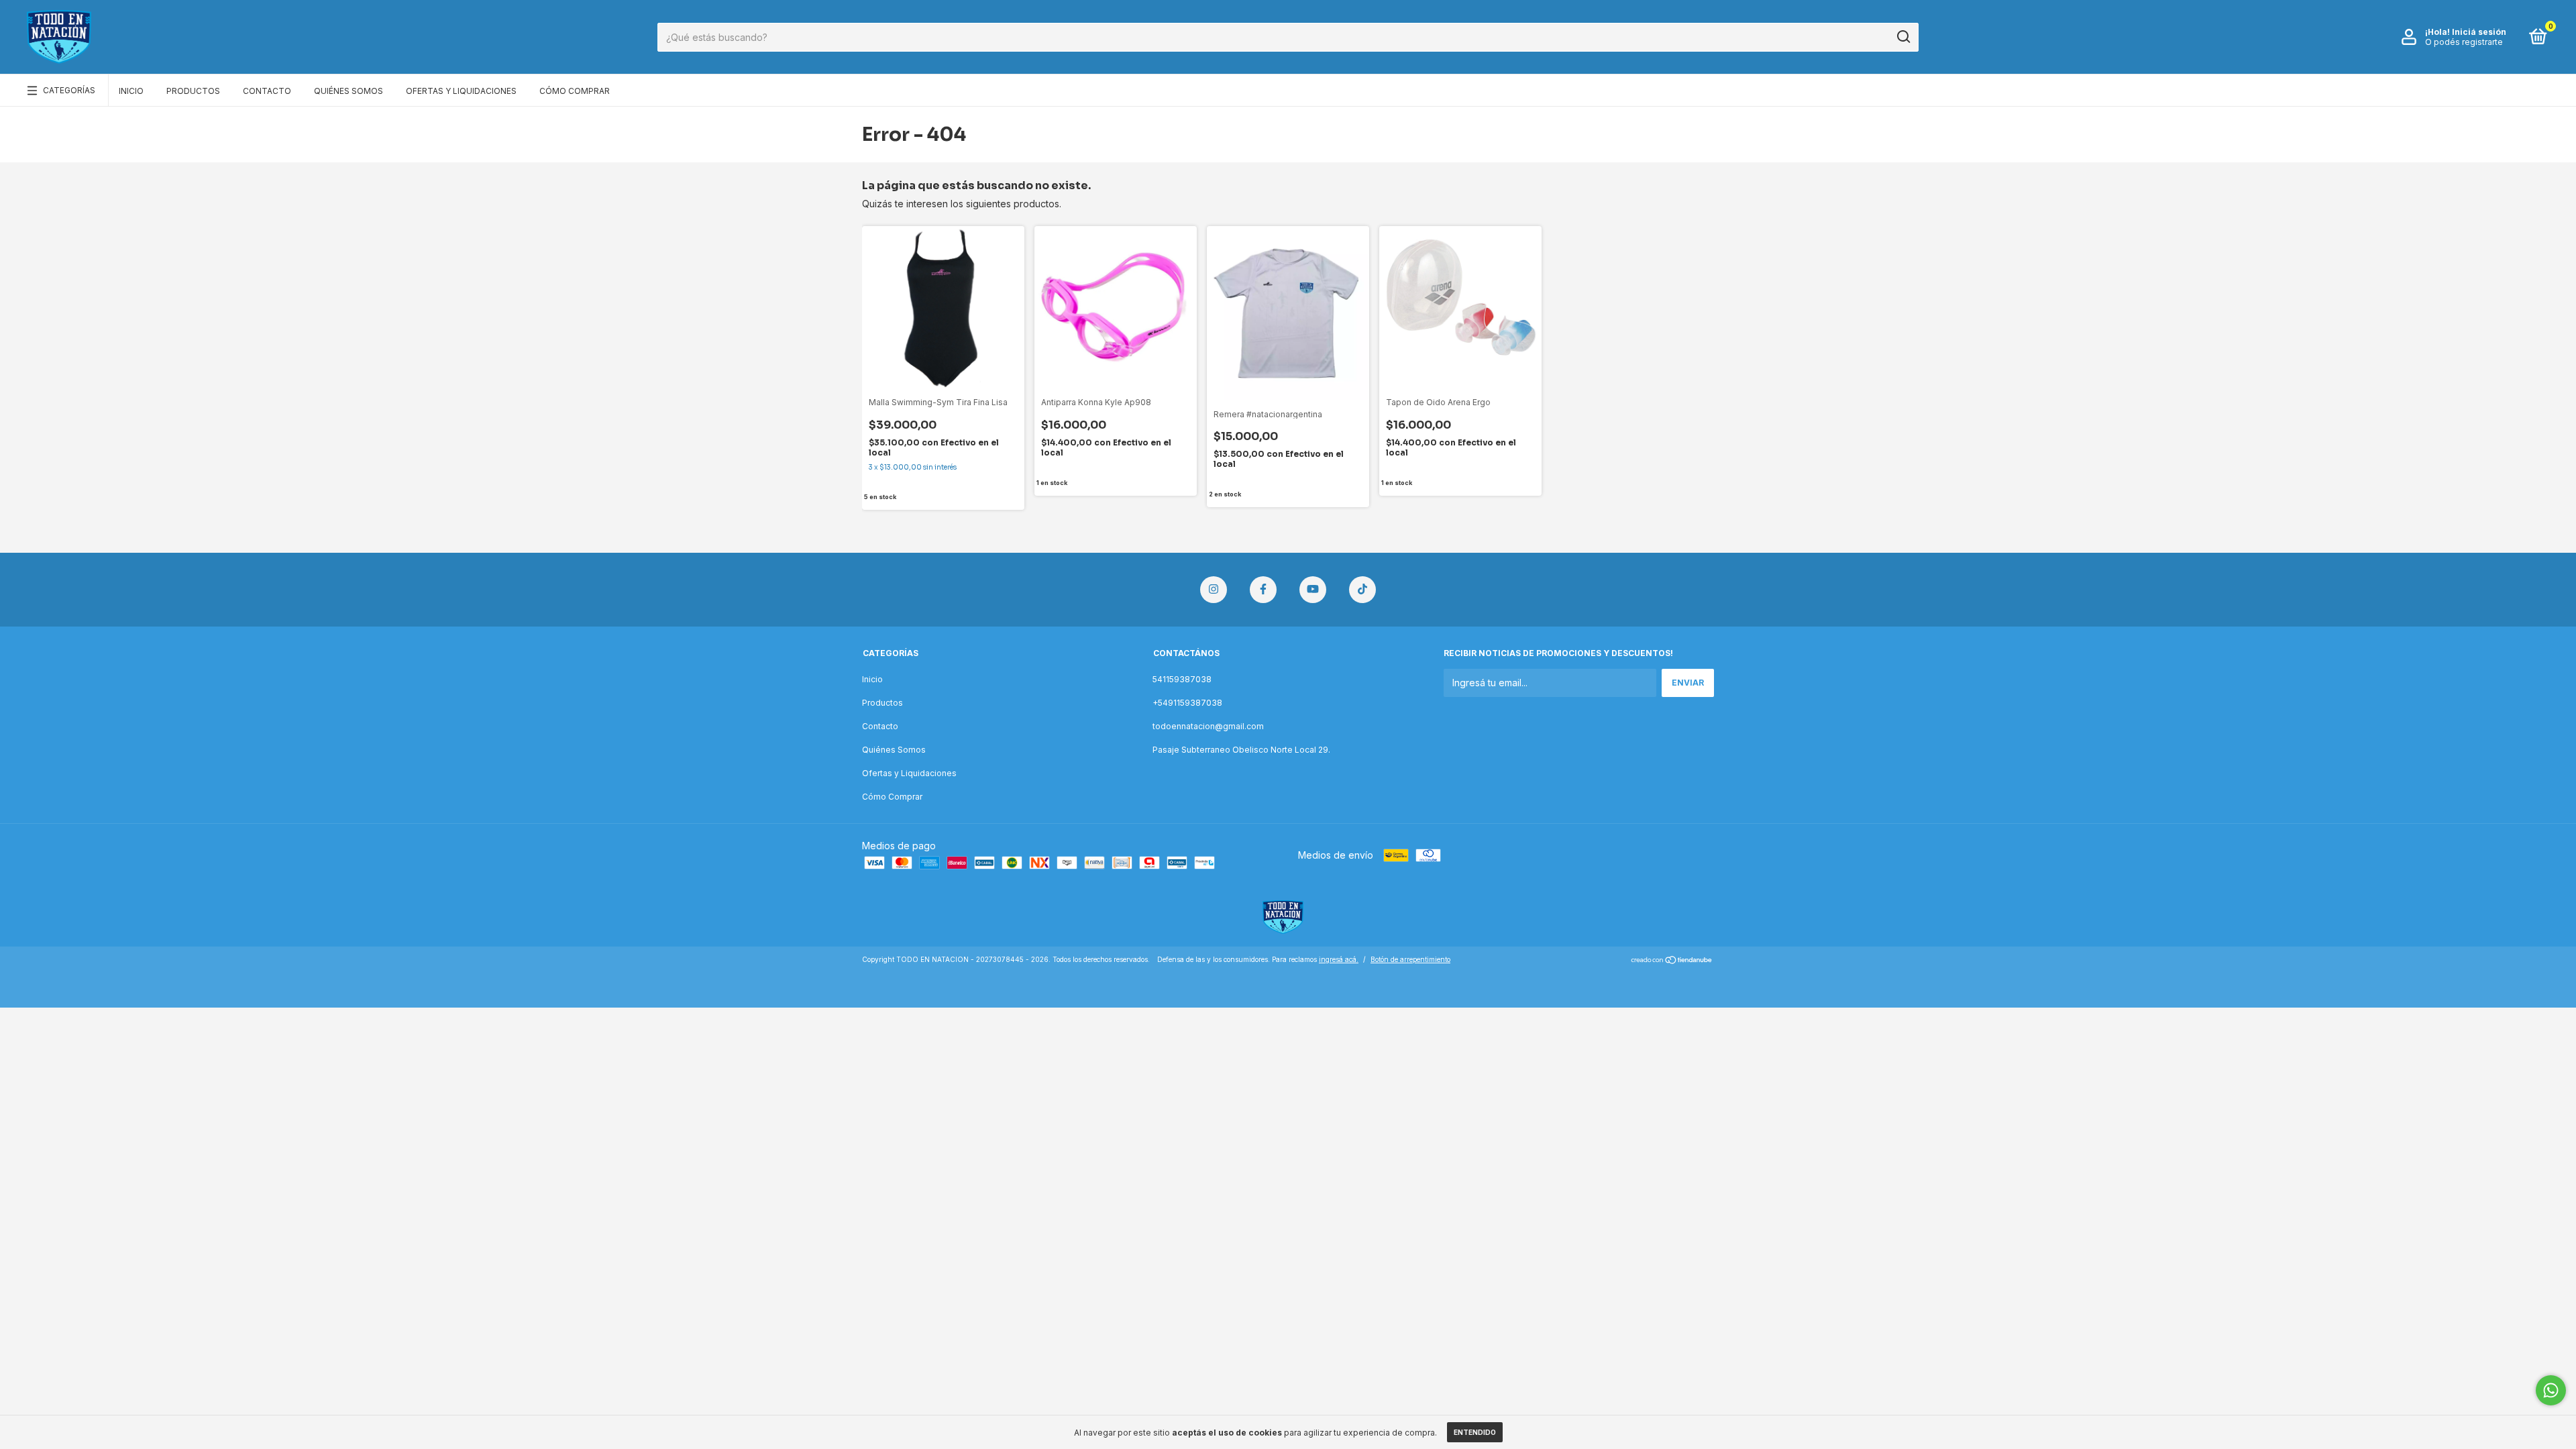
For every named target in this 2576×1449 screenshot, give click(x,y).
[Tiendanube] (1672, 961)
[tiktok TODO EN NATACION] (1362, 590)
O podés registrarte (2464, 42)
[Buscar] (1903, 37)
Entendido (1475, 1432)
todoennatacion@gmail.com (1208, 726)
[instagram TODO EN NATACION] (1214, 590)
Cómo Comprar (575, 91)
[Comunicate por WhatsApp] (2551, 1390)
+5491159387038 (1187, 703)
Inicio (131, 91)
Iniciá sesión (2479, 32)
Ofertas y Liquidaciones (461, 91)
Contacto (267, 91)
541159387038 (1182, 679)
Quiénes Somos (348, 91)
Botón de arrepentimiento (1410, 959)
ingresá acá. (1339, 959)
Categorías (69, 90)
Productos (193, 91)
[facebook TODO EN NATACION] (1263, 590)
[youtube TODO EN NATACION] (1313, 590)
